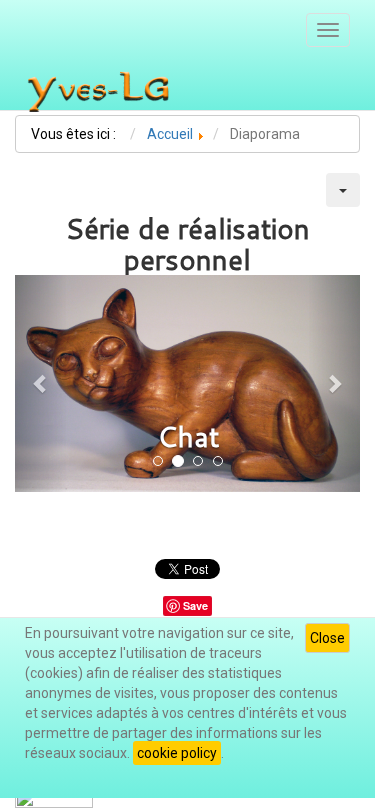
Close (327, 638)
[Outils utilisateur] (343, 190)
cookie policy (177, 753)
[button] (41, 383)
